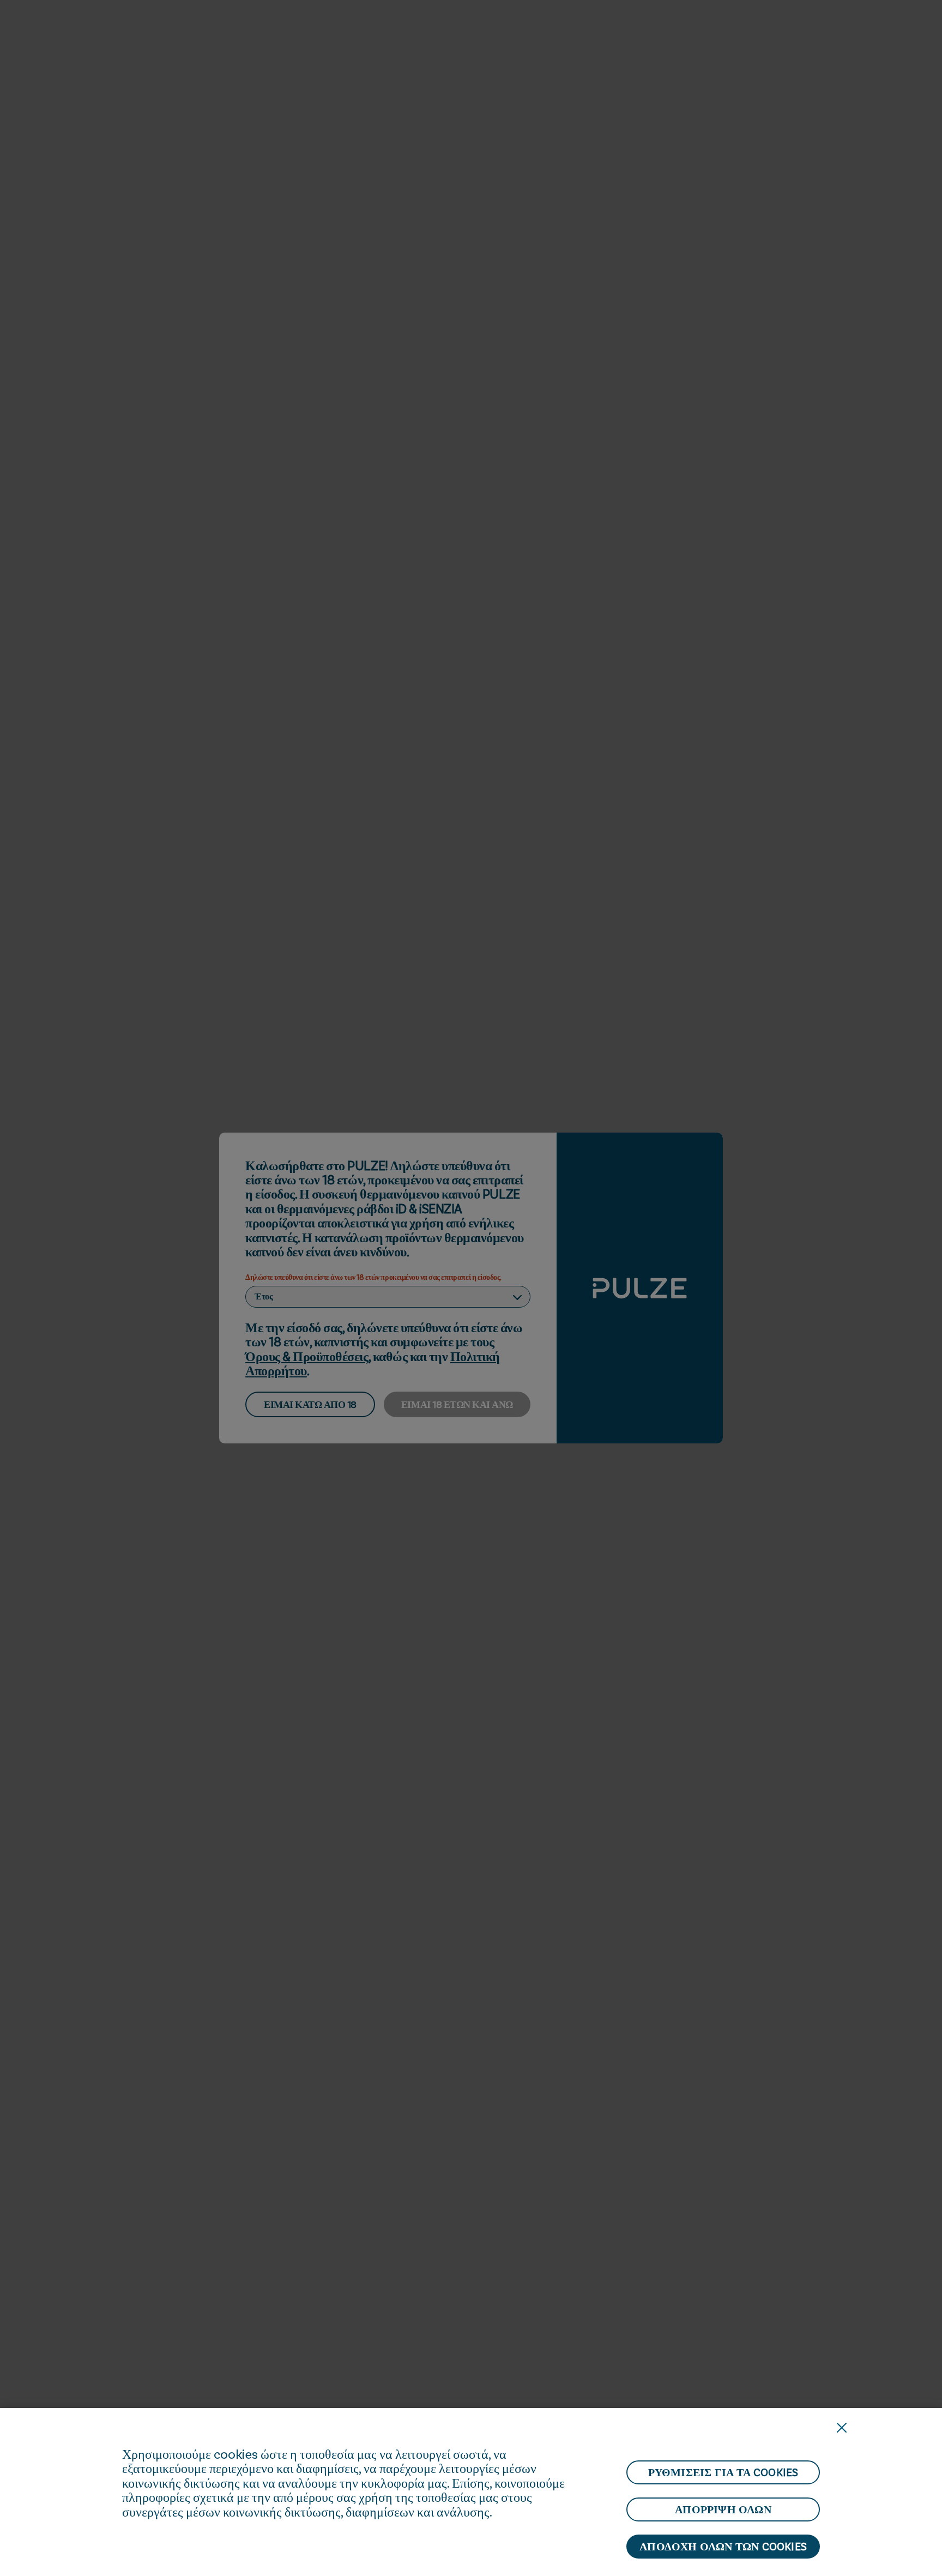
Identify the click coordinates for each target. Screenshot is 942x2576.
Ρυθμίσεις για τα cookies (723, 2472)
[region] (471, 2492)
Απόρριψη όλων (723, 2509)
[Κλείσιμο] (842, 2428)
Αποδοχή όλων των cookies (723, 2547)
